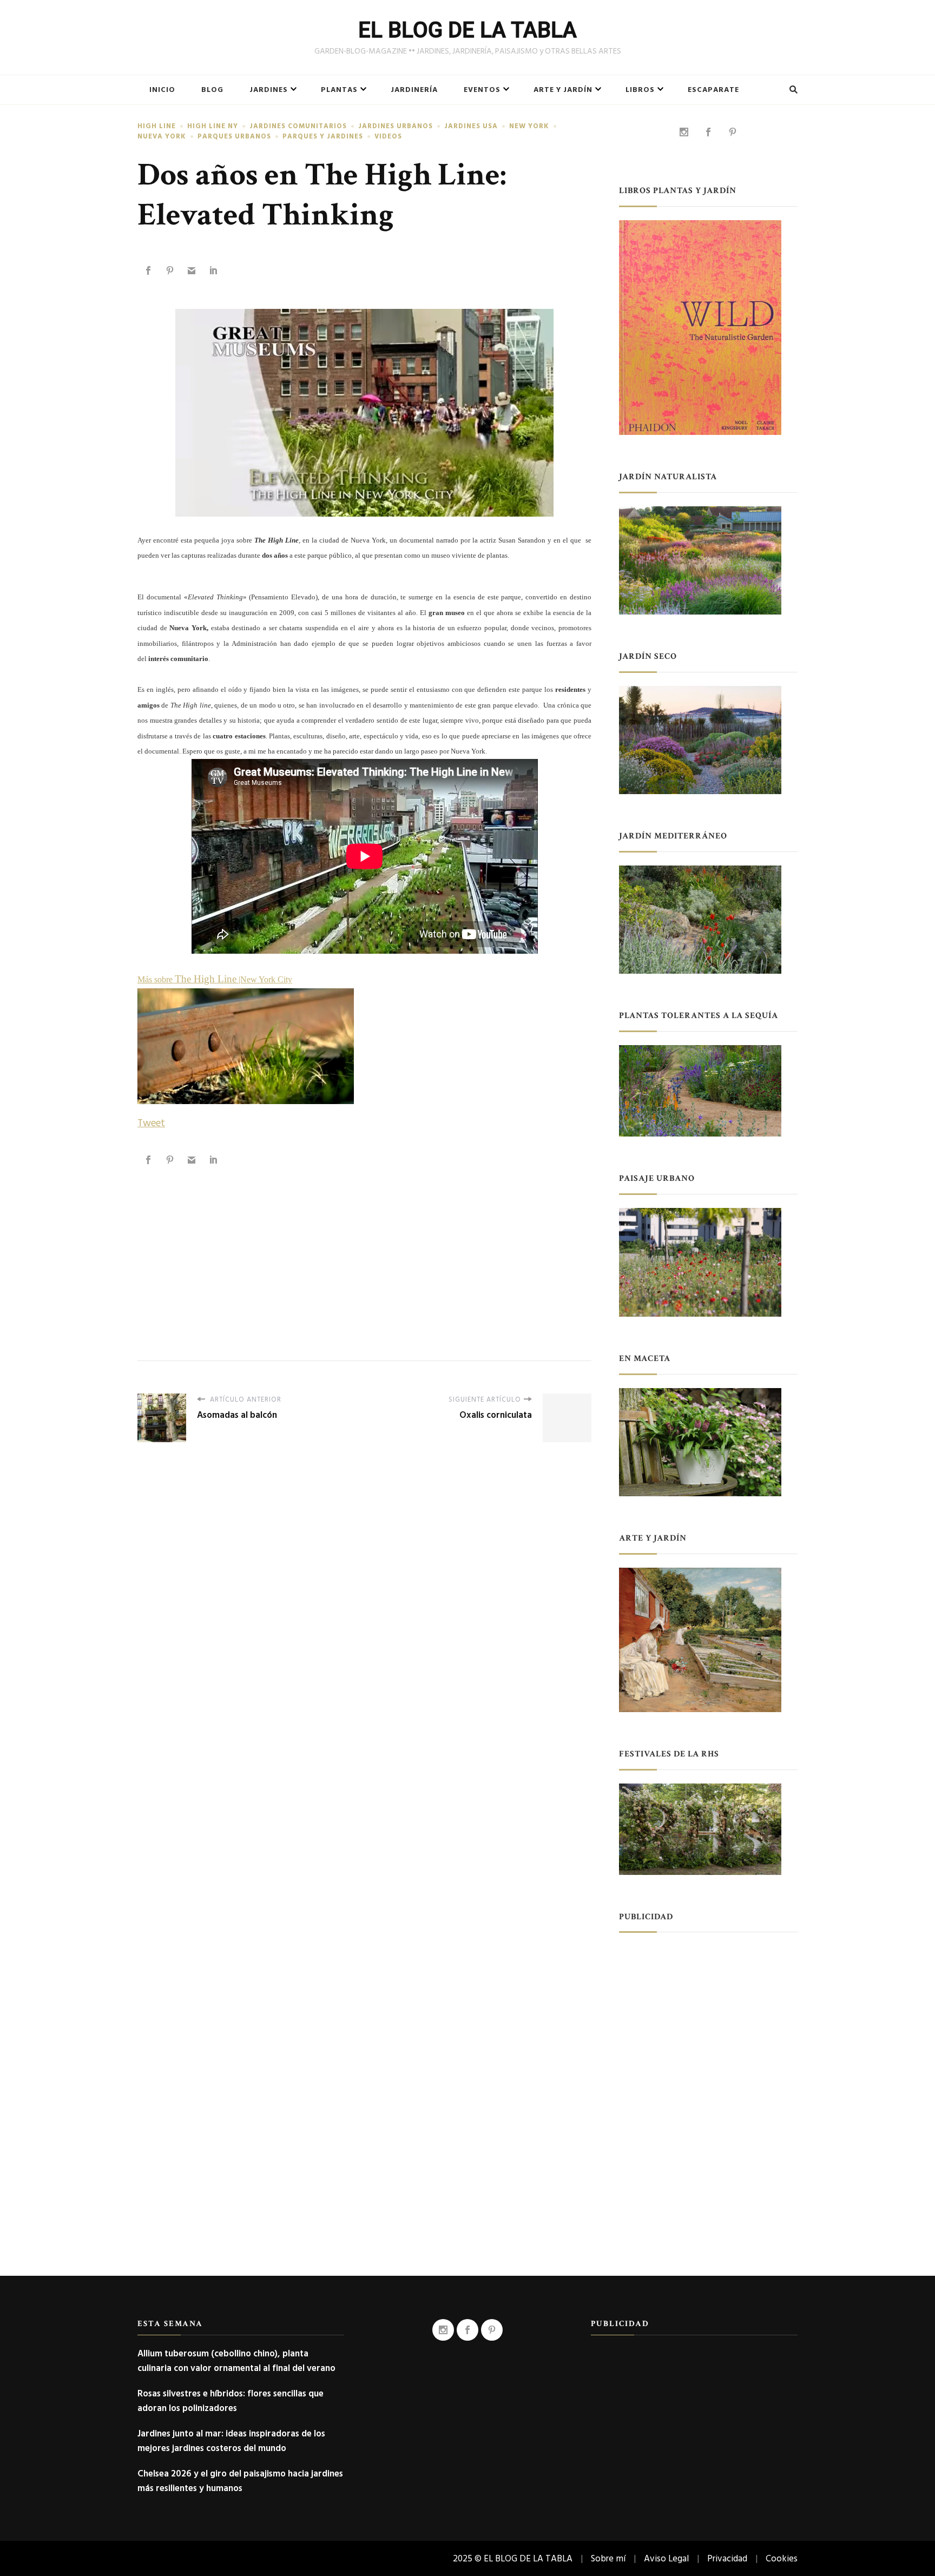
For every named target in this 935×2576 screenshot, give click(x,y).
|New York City (264, 979)
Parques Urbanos (234, 137)
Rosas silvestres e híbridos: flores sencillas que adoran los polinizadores (231, 2401)
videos (388, 137)
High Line (157, 126)
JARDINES (269, 90)
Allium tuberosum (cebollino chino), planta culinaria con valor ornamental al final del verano (236, 2361)
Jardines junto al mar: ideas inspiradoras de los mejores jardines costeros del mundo (231, 2441)
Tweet (151, 1123)
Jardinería (414, 90)
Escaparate (713, 90)
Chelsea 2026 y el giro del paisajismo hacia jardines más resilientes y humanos (240, 2481)
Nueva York (162, 137)
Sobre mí (608, 2558)
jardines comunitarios (298, 126)
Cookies (782, 2558)
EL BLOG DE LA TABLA (467, 30)
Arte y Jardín (563, 90)
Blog (212, 90)
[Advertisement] (364, 1252)
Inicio (162, 90)
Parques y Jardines (323, 137)
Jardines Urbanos (396, 126)
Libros (640, 90)
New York (529, 126)
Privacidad (727, 2558)
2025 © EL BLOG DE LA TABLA (513, 2558)
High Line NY (213, 126)
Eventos (482, 90)
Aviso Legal (666, 2558)
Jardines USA (471, 126)
